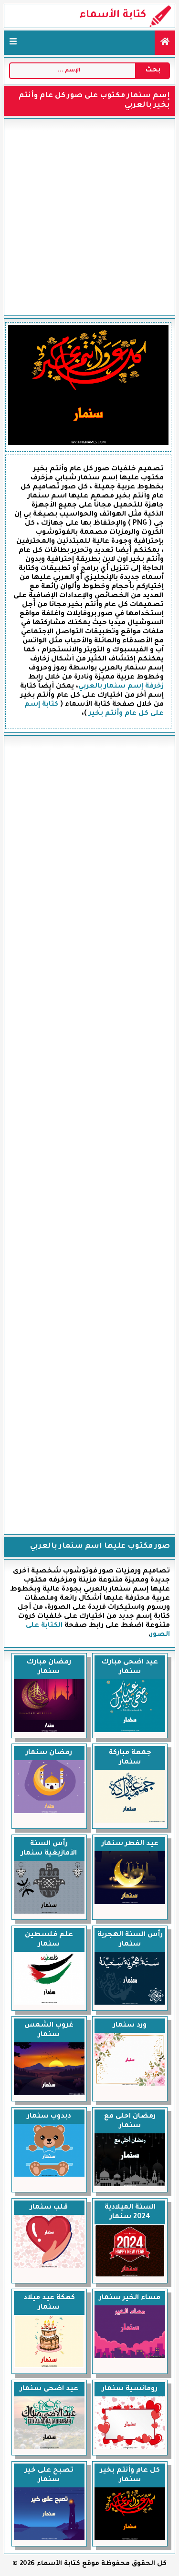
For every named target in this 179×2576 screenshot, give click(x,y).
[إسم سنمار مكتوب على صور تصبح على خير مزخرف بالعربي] (49, 2539)
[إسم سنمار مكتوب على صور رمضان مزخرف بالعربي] (49, 1812)
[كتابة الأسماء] (165, 43)
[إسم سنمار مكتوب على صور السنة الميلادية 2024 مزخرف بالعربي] (130, 2276)
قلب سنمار (49, 2208)
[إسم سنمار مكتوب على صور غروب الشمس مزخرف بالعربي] (49, 2094)
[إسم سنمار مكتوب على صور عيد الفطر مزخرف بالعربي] (130, 1903)
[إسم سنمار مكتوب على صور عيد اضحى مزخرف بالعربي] (49, 2448)
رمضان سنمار (49, 1753)
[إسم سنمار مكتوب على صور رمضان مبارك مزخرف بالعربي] (49, 1731)
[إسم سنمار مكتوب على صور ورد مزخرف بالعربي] (130, 2085)
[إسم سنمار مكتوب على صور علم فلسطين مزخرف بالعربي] (49, 2004)
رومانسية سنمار (130, 2389)
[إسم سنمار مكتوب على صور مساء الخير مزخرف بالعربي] (130, 2357)
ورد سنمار (130, 2026)
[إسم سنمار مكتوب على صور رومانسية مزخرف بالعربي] (130, 2448)
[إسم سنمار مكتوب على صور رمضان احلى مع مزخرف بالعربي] (130, 2185)
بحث (153, 71)
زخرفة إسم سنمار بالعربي (121, 687)
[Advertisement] (89, 217)
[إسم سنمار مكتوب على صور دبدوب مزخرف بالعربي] (49, 2176)
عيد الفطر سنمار (130, 1844)
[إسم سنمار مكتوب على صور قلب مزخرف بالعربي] (49, 2267)
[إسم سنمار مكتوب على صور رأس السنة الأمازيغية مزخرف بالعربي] (49, 1913)
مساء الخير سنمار (130, 2298)
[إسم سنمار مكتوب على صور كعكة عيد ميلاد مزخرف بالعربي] (49, 2367)
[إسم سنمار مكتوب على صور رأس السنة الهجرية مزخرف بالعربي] (130, 2004)
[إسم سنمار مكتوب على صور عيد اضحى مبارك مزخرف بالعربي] (130, 1731)
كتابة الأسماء (113, 16)
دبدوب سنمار (49, 2117)
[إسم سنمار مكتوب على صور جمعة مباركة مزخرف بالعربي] (130, 1822)
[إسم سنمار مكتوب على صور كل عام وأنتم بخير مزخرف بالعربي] (130, 2539)
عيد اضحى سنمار (49, 2389)
